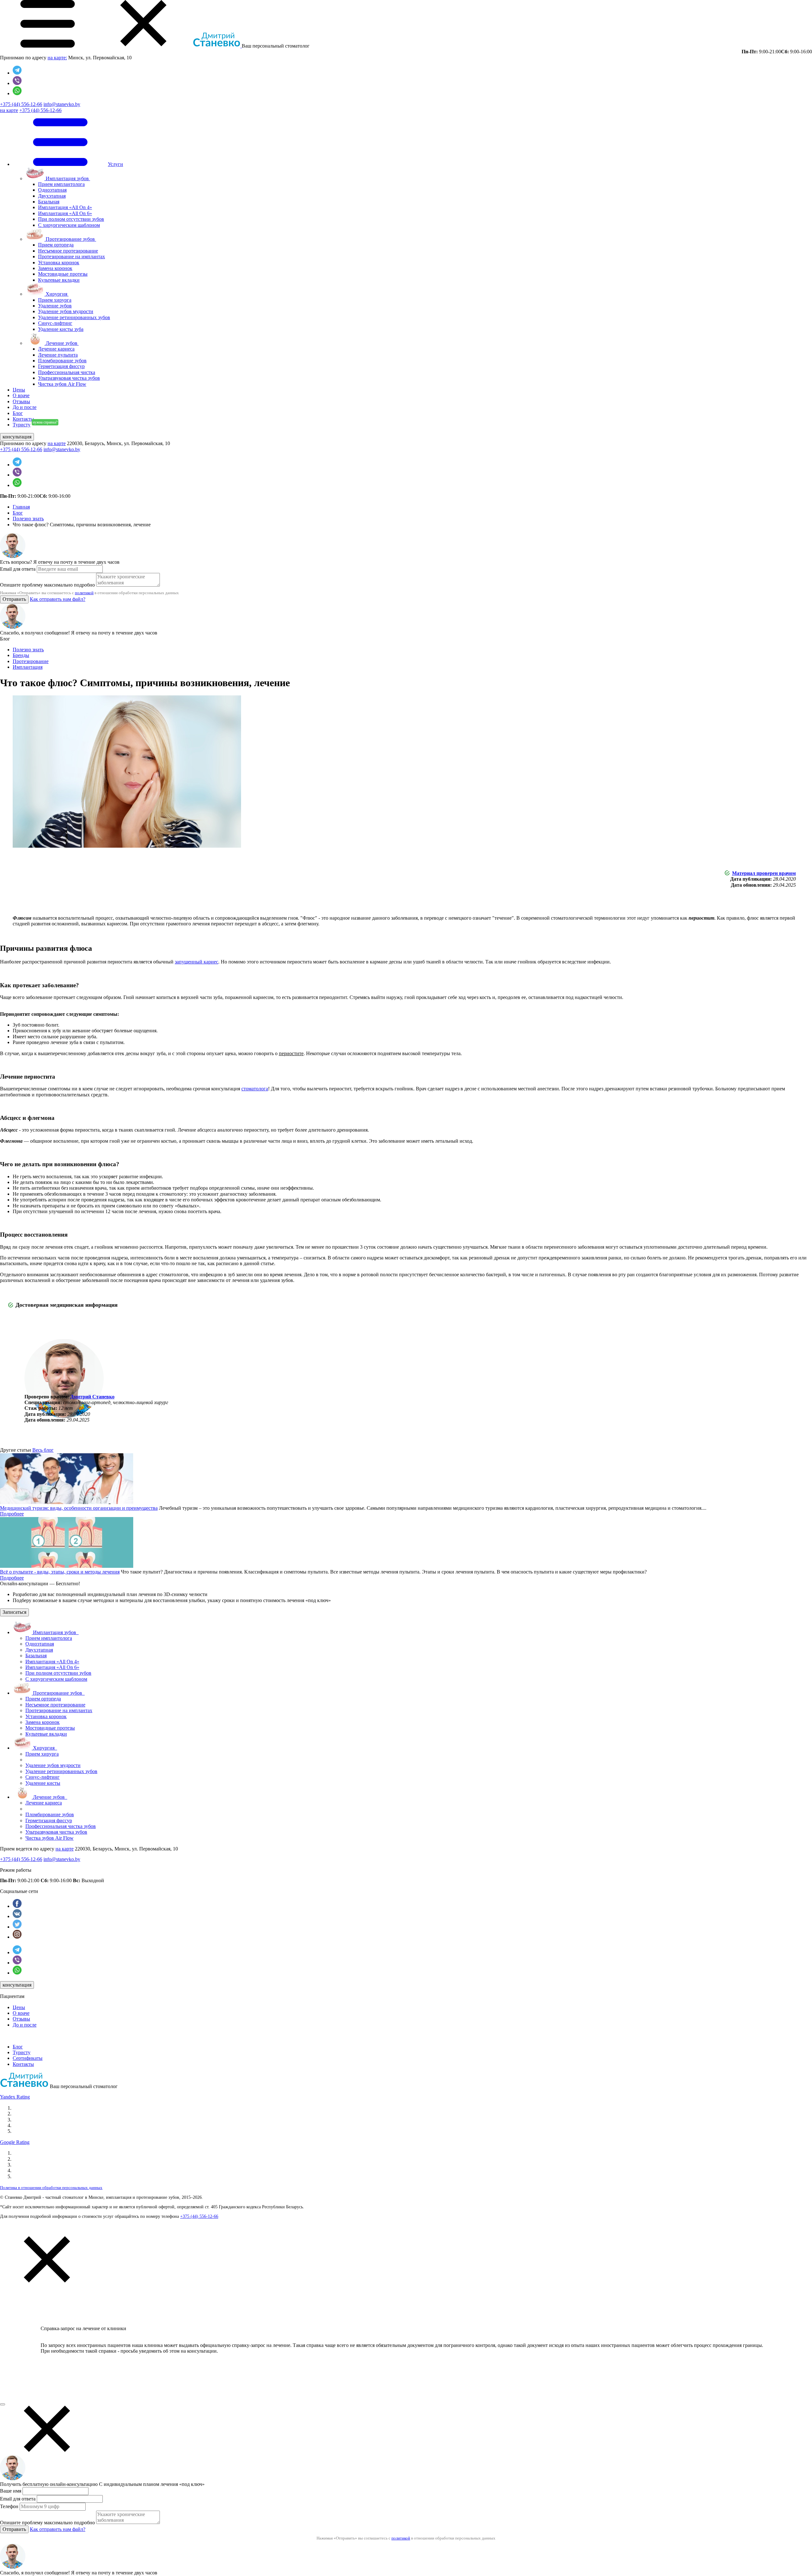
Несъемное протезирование (68, 251)
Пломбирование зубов (62, 361)
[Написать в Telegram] (17, 73)
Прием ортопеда (56, 245)
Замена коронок (55, 268)
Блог (18, 2047)
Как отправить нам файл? (58, 599)
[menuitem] (412, 253)
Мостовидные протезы (63, 274)
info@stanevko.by (62, 104)
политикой (84, 593)
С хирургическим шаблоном (69, 225)
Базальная (49, 202)
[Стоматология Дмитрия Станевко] (217, 46)
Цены (19, 2007)
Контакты (23, 2064)
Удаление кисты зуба (61, 329)
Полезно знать (28, 650)
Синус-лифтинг (55, 323)
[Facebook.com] (17, 1906)
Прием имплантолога (61, 184)
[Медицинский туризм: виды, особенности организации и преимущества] (67, 1502)
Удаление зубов (55, 306)
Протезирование (31, 661)
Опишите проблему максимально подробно (47, 585)
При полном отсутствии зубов (71, 219)
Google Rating (15, 2142)
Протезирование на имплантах (72, 256)
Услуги (115, 164)
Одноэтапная (52, 190)
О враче (21, 2013)
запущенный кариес (196, 962)
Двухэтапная (52, 196)
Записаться (14, 1612)
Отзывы (21, 2019)
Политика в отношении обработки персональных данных (51, 2188)
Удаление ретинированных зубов (74, 317)
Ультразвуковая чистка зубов (69, 378)
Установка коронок (59, 263)
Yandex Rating (15, 2097)
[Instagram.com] (17, 1937)
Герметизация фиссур (61, 366)
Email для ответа (18, 569)
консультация (17, 437)
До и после (25, 2025)
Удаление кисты (43, 1783)
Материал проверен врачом (764, 873)
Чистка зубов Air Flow (62, 384)
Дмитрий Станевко (92, 1397)
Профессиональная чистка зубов (61, 1826)
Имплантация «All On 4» (65, 207)
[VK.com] (17, 1916)
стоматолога (255, 1089)
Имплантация (28, 667)
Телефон (9, 2506)
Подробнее (12, 1514)
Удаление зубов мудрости (66, 311)
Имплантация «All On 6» (65, 213)
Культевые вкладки (59, 280)
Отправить (14, 599)
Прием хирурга (55, 300)
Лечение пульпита (58, 355)
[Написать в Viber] (17, 83)
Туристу (22, 2052)
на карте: (57, 58)
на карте (9, 110)
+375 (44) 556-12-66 (21, 104)
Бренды (21, 655)
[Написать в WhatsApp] (17, 93)
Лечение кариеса (56, 349)
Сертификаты (28, 2058)
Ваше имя (11, 2491)
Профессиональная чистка (67, 372)
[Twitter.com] (17, 1927)
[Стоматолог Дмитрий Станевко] (24, 2086)
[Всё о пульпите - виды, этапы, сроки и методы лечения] (67, 1566)
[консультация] (3, 2404)
